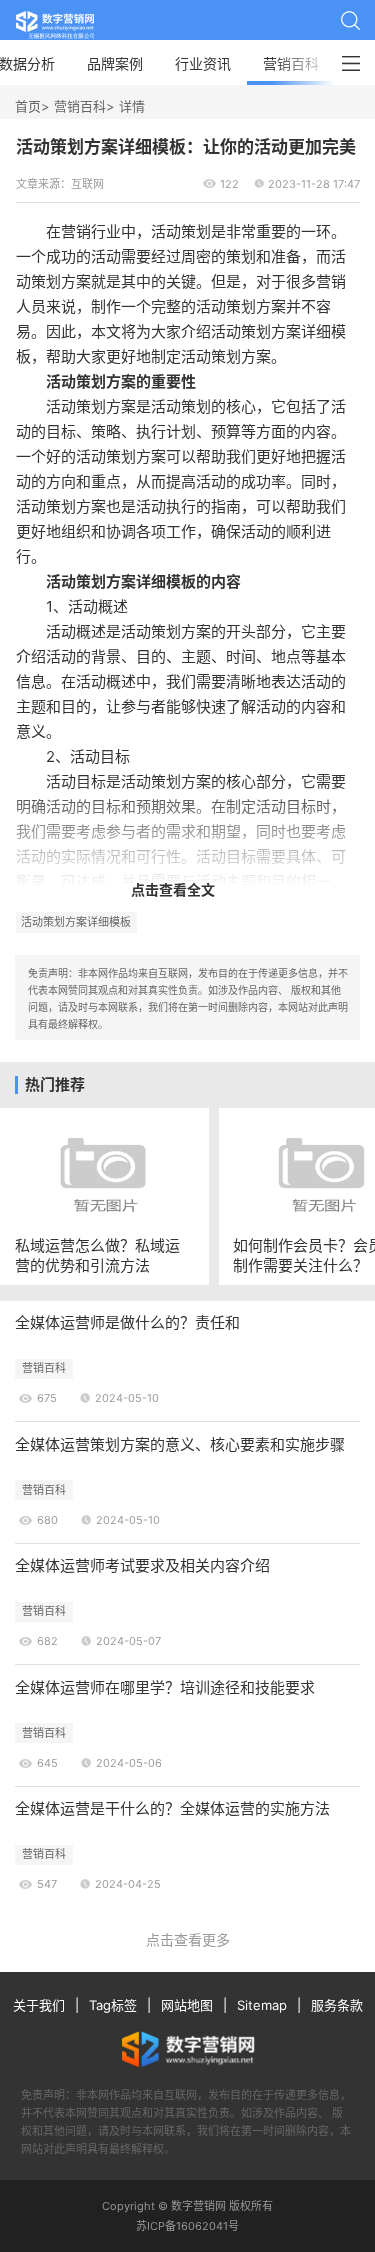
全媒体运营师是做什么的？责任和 (127, 1322)
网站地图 (187, 2005)
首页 (28, 106)
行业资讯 (203, 63)
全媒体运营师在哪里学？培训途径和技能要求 (165, 1687)
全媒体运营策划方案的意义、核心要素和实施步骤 (180, 1444)
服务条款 (337, 2005)
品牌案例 (115, 63)
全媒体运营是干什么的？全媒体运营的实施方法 (172, 1808)
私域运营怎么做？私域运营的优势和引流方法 (97, 1255)
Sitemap (262, 2005)
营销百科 (291, 63)
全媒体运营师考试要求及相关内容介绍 (142, 1565)
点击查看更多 (188, 1939)
